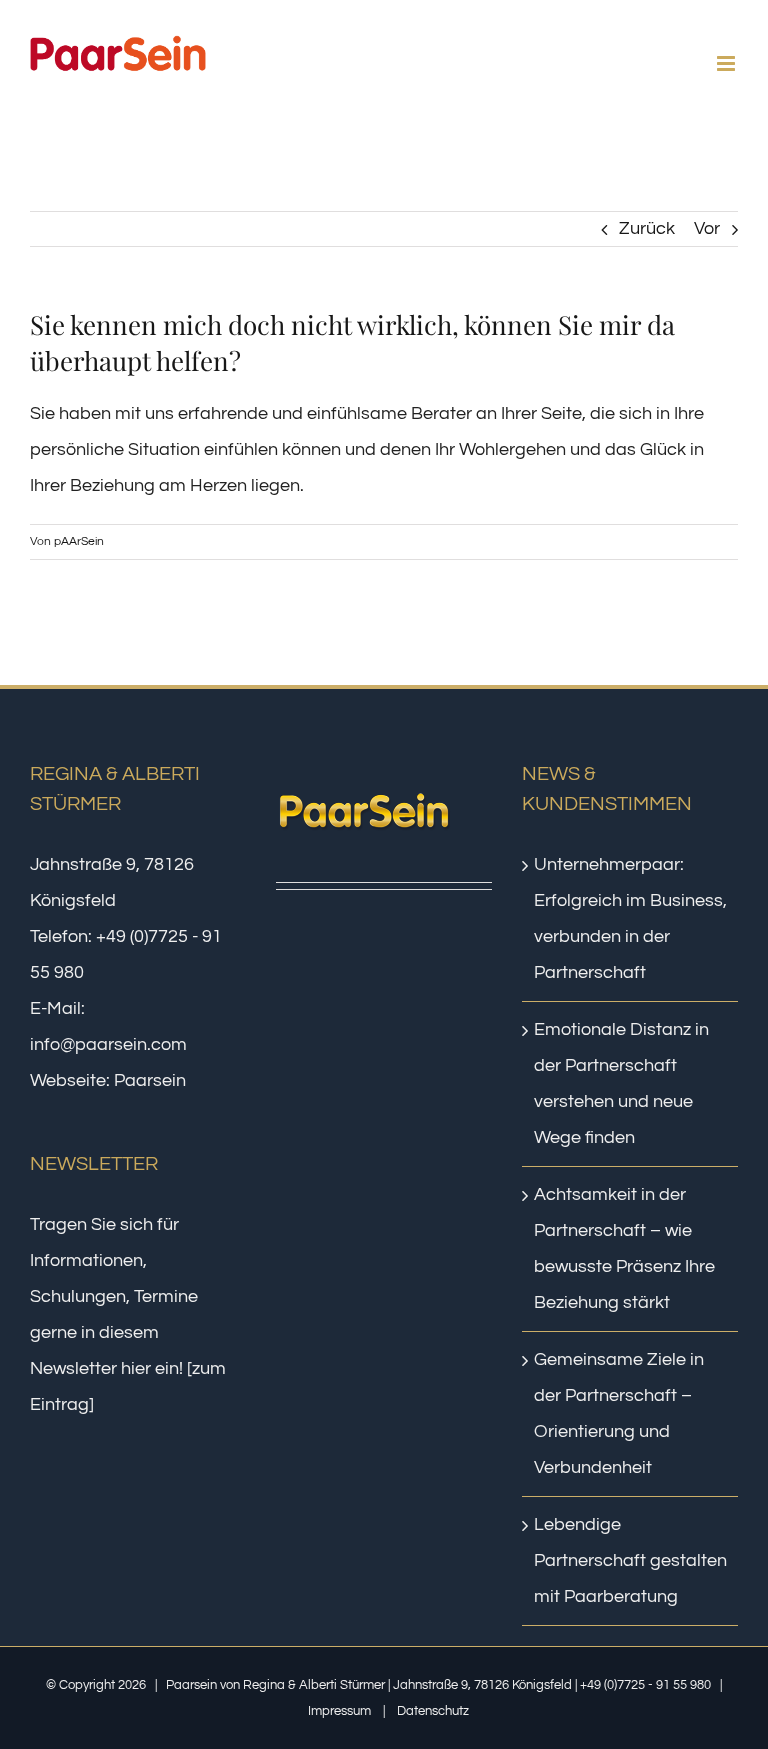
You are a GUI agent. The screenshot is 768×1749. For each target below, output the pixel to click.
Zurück (647, 228)
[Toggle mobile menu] (727, 63)
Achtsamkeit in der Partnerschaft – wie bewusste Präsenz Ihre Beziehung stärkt (624, 1248)
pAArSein (79, 541)
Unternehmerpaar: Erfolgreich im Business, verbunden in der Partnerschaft (630, 918)
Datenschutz (433, 1711)
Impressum (339, 1711)
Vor (707, 228)
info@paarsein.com (108, 1044)
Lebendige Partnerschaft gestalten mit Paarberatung (630, 1560)
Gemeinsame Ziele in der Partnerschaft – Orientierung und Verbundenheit (619, 1413)
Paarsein (150, 1080)
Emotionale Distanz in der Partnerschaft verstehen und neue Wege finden (621, 1083)
